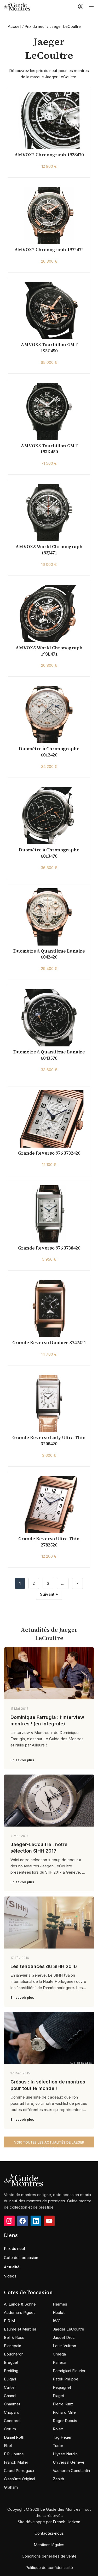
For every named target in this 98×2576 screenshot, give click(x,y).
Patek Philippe (66, 2379)
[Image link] (24, 2180)
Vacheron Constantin (71, 2471)
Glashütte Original (19, 2479)
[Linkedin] (36, 2221)
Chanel (10, 2396)
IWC (57, 2321)
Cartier (10, 2387)
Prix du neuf (35, 26)
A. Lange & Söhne (20, 2304)
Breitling (11, 2371)
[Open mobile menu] (91, 7)
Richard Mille (64, 2412)
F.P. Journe (14, 2454)
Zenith (58, 2479)
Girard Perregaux (19, 2471)
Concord (12, 2421)
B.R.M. (10, 2321)
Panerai (59, 2362)
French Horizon (67, 2522)
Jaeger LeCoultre (68, 2329)
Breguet (11, 2362)
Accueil (15, 26)
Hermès (60, 2304)
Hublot (59, 2312)
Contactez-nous (49, 2533)
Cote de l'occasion (21, 2258)
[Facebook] (23, 2221)
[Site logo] (17, 6)
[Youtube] (49, 2221)
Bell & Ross (14, 2337)
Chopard (12, 2412)
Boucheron (14, 2354)
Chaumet (12, 2404)
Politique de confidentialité (49, 2568)
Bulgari (10, 2379)
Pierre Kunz (63, 2404)
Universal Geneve (69, 2462)
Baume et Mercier (20, 2329)
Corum (10, 2429)
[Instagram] (9, 2221)
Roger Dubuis (65, 2421)
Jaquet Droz (64, 2337)
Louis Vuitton (64, 2346)
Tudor (58, 2446)
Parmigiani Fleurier (69, 2371)
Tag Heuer (62, 2437)
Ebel (8, 2446)
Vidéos (10, 2276)
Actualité (12, 2267)
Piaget (59, 2396)
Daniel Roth (14, 2437)
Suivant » (49, 1594)
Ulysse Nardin (65, 2454)
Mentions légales (49, 2545)
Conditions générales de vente (49, 2556)
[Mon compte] (81, 7)
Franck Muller (16, 2462)
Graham (11, 2487)
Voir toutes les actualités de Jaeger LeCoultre (49, 2144)
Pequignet (62, 2387)
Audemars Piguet (19, 2312)
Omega (59, 2354)
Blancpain (13, 2346)
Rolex (58, 2429)
